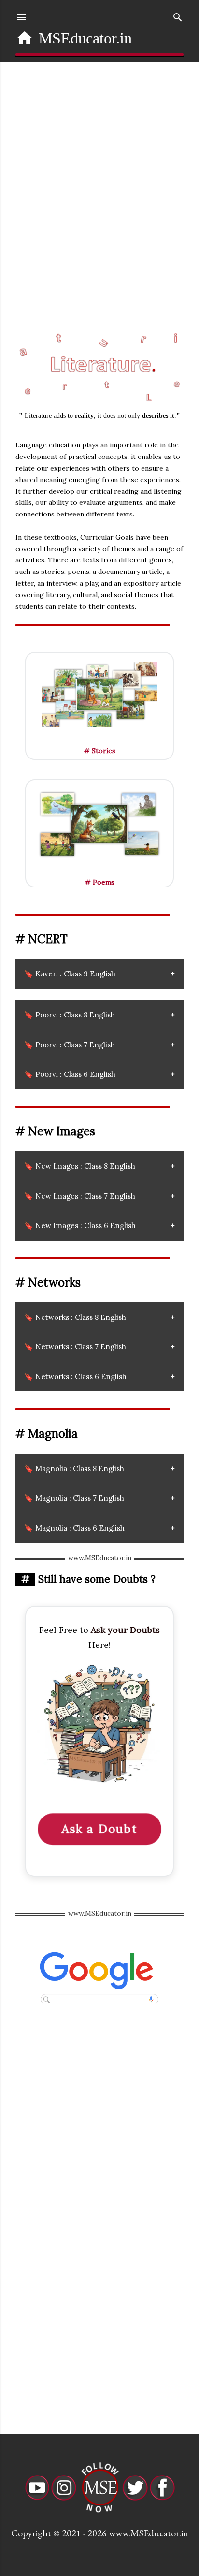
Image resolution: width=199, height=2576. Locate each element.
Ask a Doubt (99, 1829)
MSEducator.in (85, 38)
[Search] (178, 15)
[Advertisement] (99, 186)
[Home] (25, 38)
